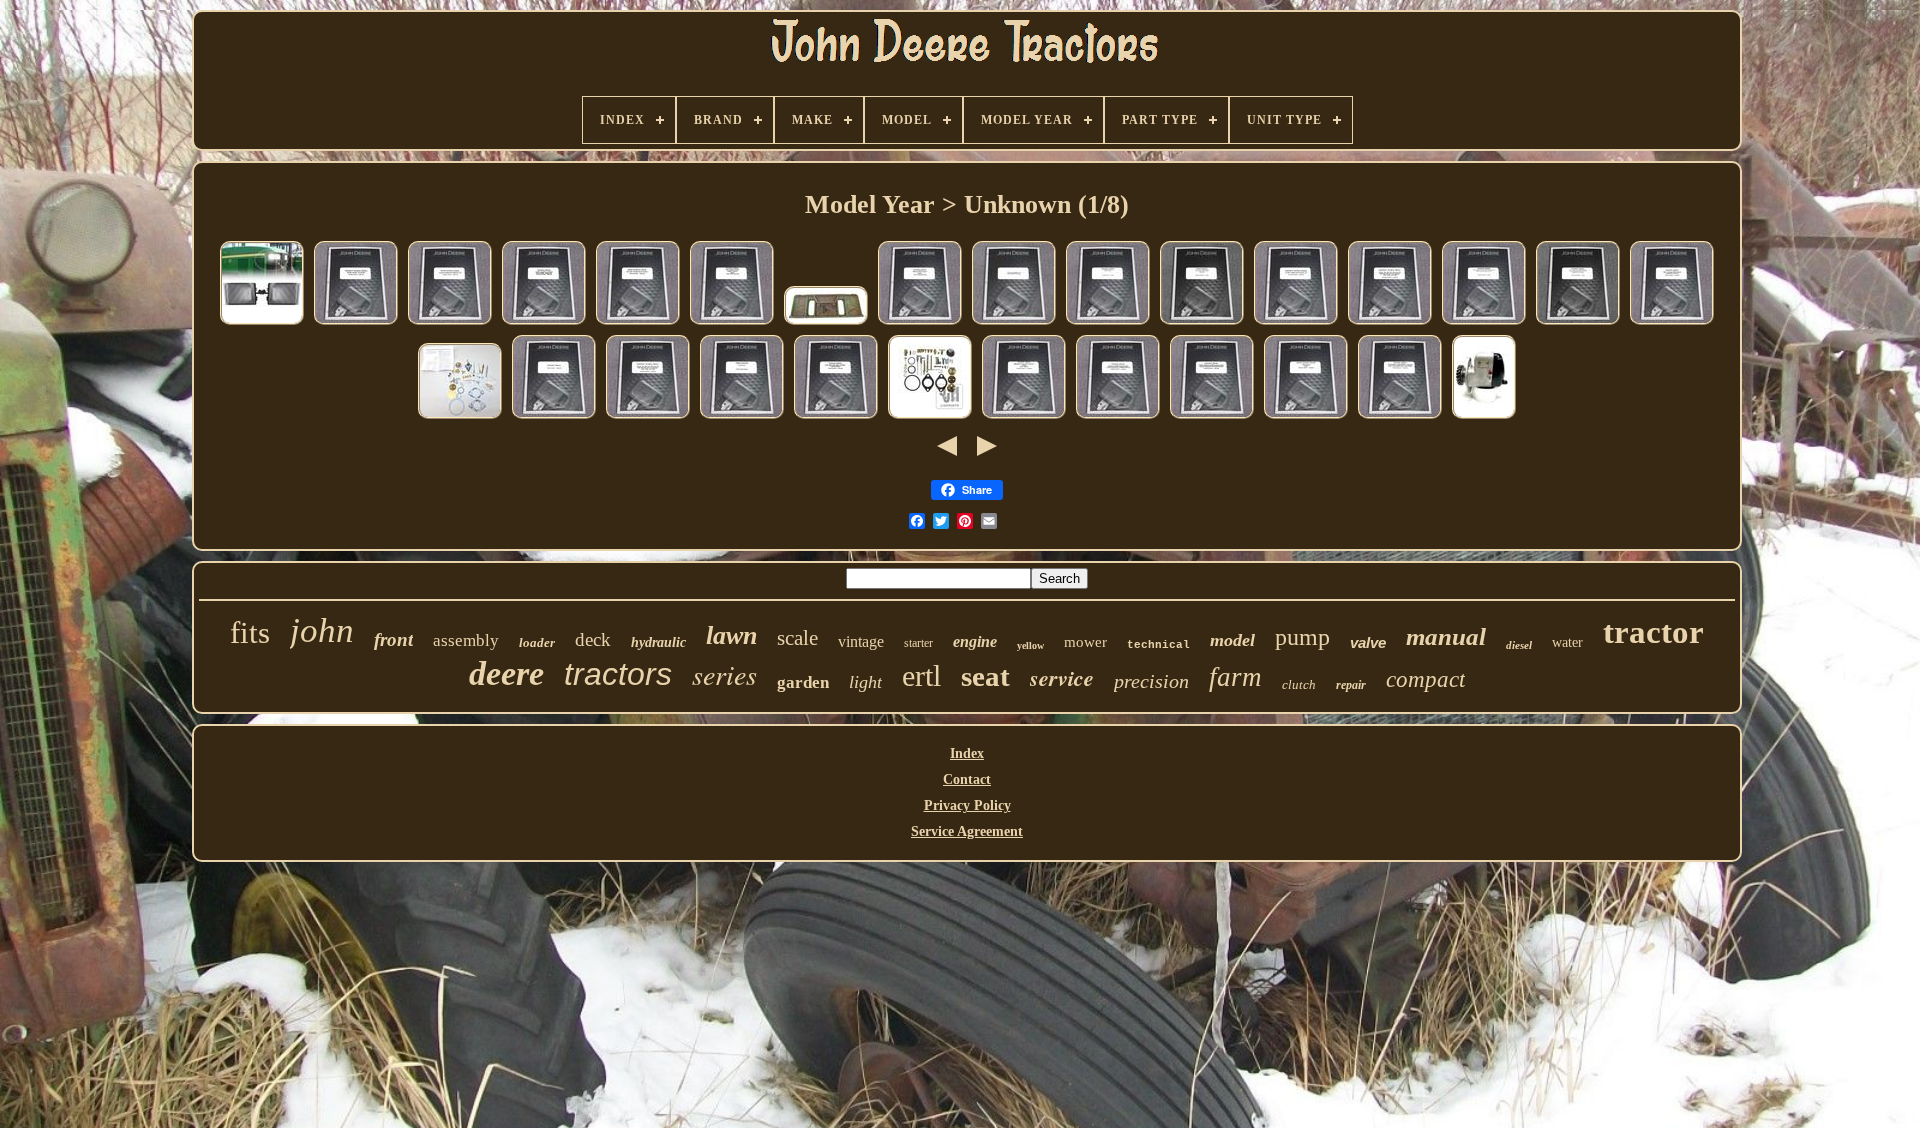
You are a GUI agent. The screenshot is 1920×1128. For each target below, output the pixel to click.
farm (1235, 677)
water (1567, 642)
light (865, 682)
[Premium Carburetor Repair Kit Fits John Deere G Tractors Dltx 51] (930, 417)
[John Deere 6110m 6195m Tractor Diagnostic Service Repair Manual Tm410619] (1296, 323)
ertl (921, 675)
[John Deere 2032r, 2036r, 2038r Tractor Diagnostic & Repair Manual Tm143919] (1212, 417)
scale (797, 638)
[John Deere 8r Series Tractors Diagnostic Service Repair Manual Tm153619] (1390, 323)
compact (1425, 679)
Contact (967, 779)
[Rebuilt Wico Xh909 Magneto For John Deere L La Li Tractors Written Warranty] (1484, 417)
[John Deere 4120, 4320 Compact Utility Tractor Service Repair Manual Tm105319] (1400, 417)
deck (593, 639)
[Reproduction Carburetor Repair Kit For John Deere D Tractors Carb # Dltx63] (460, 417)
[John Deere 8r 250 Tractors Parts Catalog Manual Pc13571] (742, 417)
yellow (1030, 645)
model (1232, 640)
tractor (1653, 632)
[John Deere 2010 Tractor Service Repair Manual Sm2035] (1202, 323)
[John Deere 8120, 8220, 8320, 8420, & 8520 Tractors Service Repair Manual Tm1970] (836, 417)
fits (250, 632)
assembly (466, 640)
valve (1368, 642)
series (724, 674)
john (322, 630)
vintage (861, 641)
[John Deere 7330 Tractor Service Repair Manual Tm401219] (1306, 417)
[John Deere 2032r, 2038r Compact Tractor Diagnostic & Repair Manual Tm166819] (1118, 417)
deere (506, 673)
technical (1158, 645)
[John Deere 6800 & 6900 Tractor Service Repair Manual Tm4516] (920, 323)
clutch (1299, 684)
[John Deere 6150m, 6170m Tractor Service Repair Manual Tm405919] (450, 323)
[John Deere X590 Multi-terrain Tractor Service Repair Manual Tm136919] (1024, 417)
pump (1302, 637)
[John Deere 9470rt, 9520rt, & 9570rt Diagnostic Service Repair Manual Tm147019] (544, 323)
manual (1446, 636)
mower (1085, 642)
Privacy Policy (967, 805)
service (1062, 677)
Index (967, 753)
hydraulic (658, 642)
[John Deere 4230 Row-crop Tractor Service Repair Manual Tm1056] (1108, 323)
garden (803, 682)
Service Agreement (967, 831)
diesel (1519, 645)
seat (985, 676)
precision (1151, 681)
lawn (731, 635)
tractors (618, 674)
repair (1351, 685)
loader (537, 642)
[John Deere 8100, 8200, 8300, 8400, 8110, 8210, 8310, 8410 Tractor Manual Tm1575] (554, 417)
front (393, 639)
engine (975, 641)
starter (918, 643)
